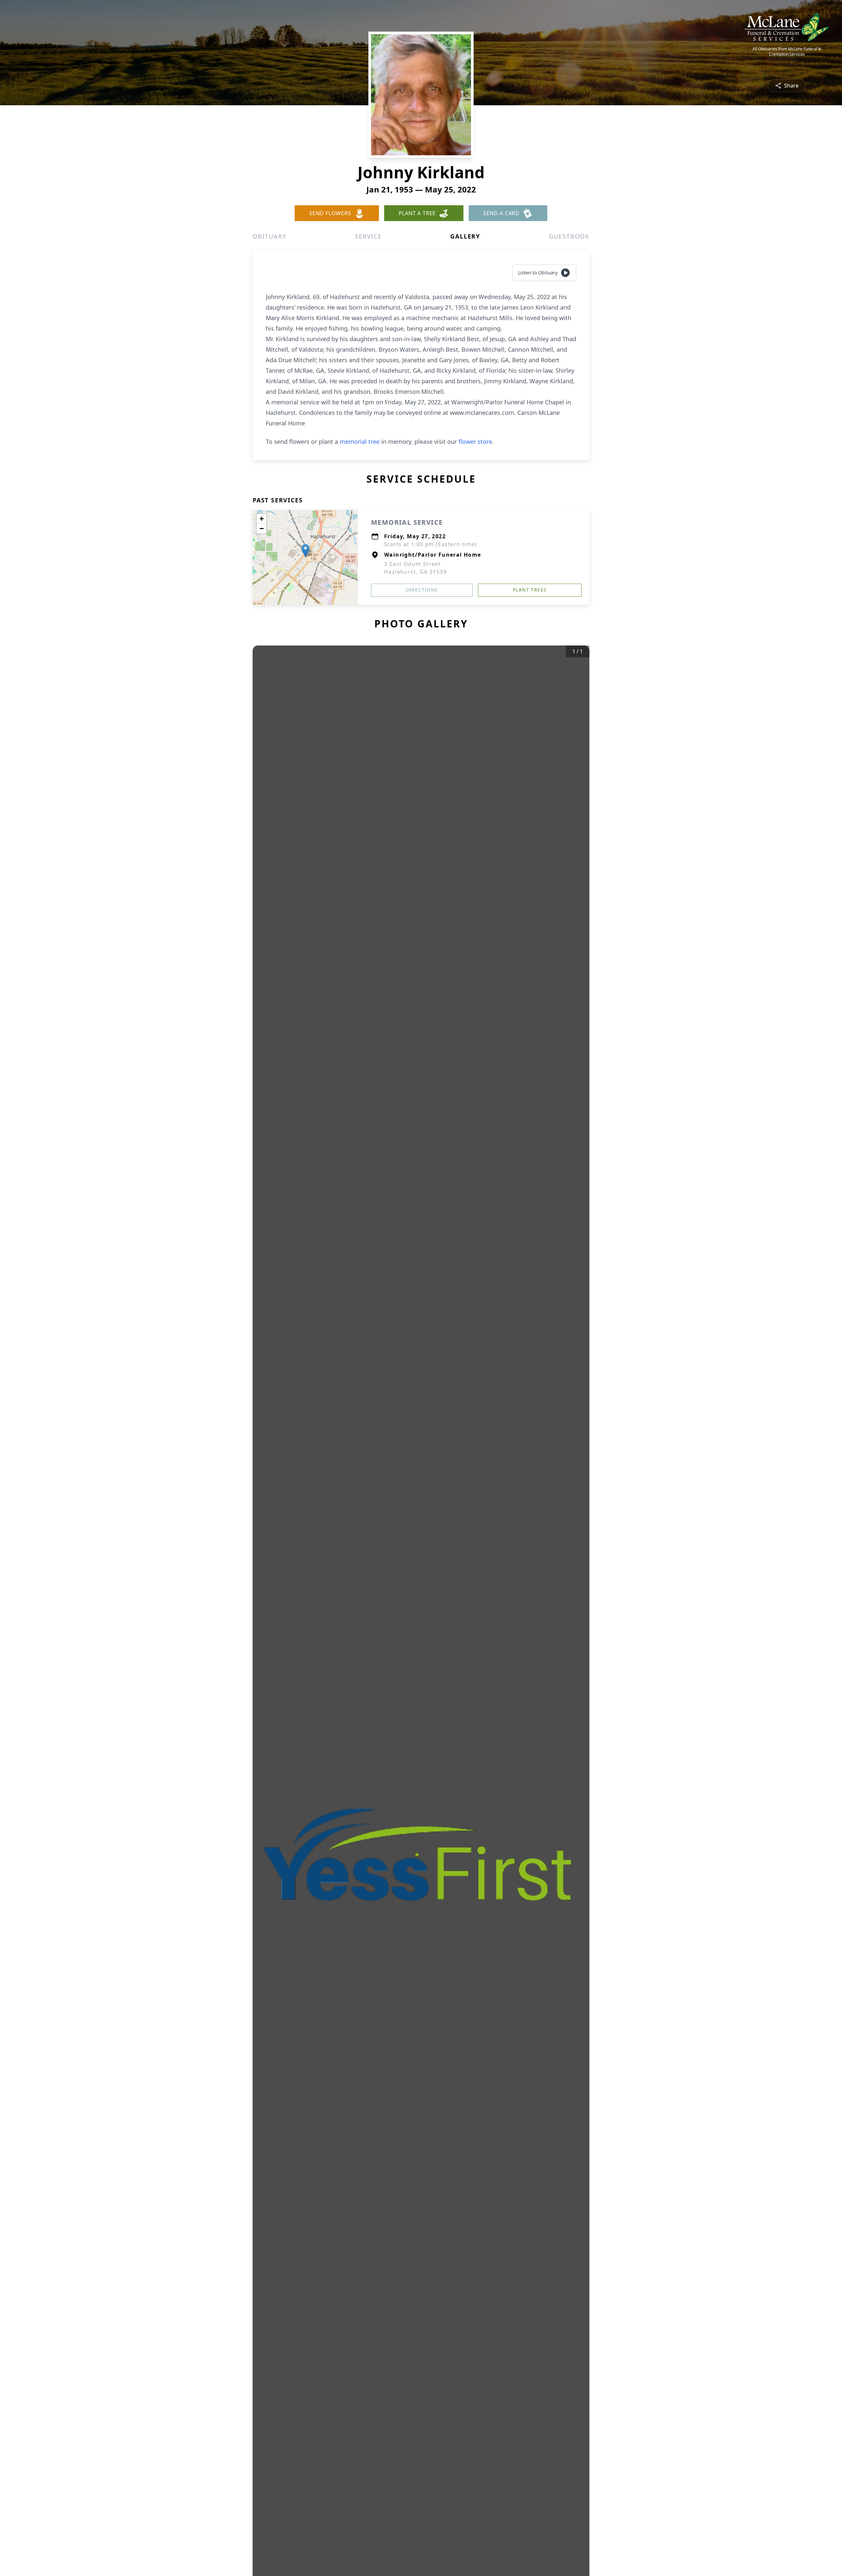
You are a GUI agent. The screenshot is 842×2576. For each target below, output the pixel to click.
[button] (305, 551)
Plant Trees (530, 590)
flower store (475, 442)
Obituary (269, 236)
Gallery (465, 236)
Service (368, 236)
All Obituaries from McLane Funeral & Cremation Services (787, 52)
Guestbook (569, 236)
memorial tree (360, 442)
